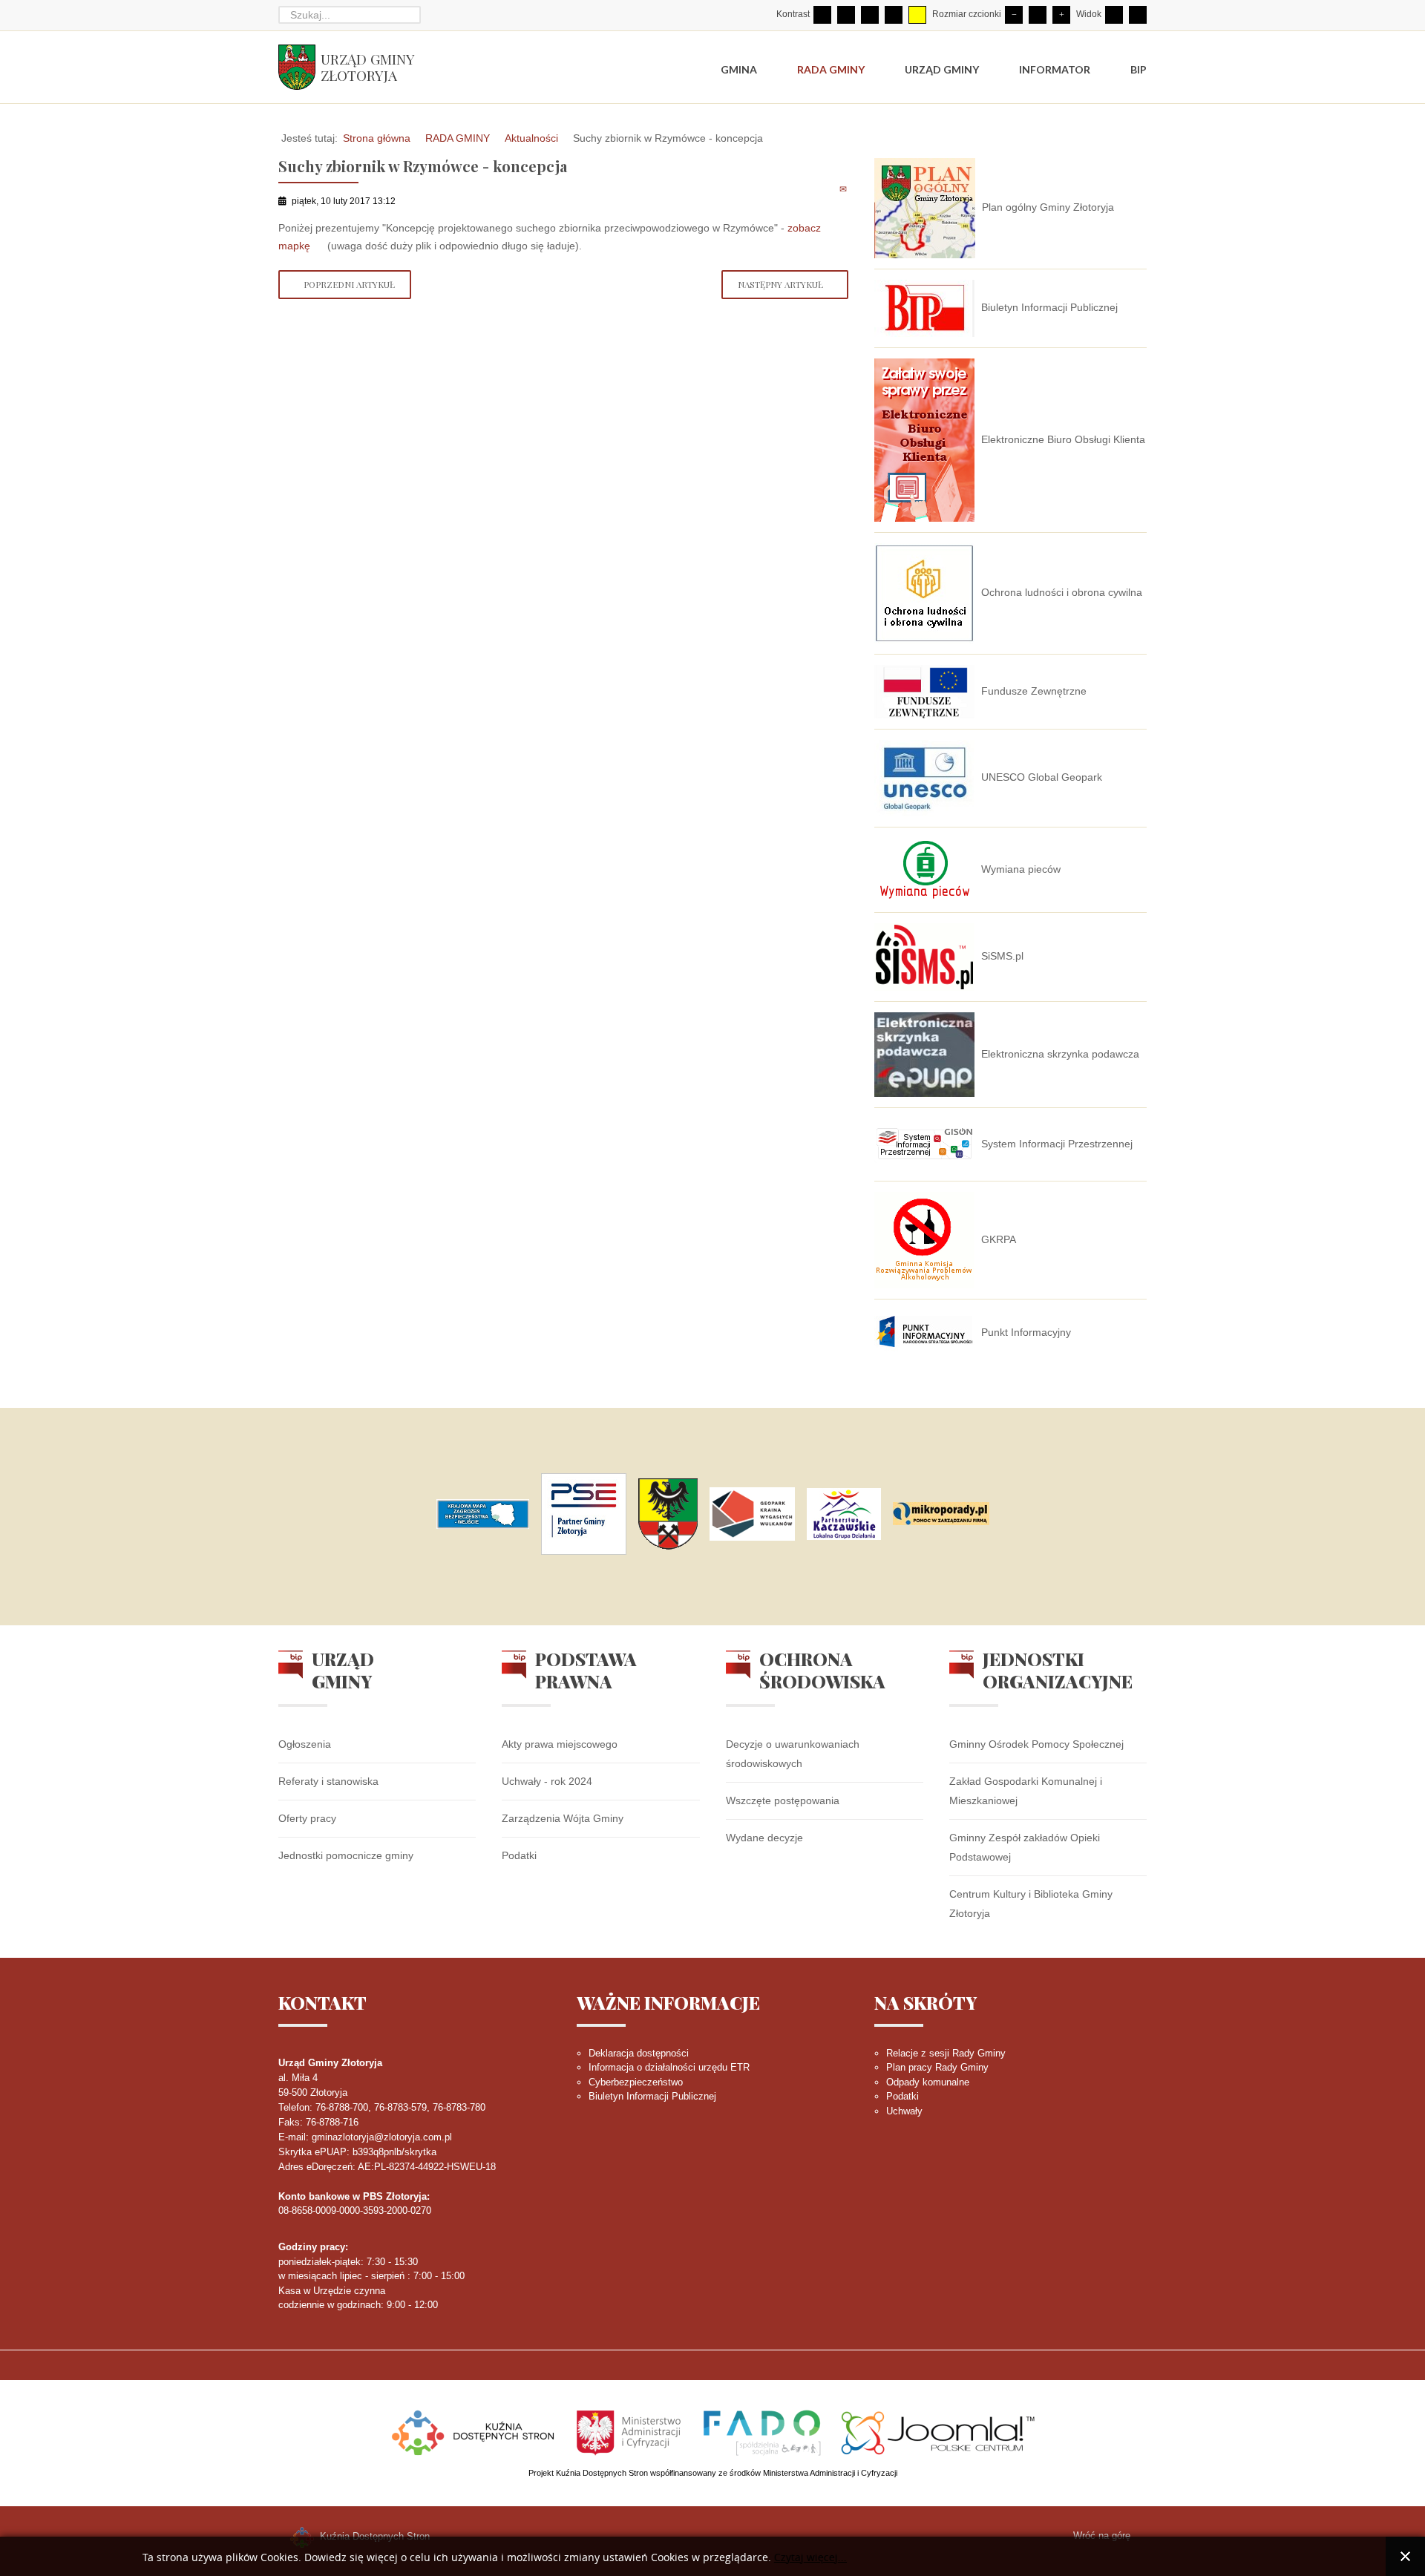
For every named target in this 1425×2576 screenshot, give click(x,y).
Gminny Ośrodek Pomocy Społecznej (1036, 1744)
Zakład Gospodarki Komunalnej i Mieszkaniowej (1026, 1791)
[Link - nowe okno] (483, 1514)
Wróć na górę (1102, 2536)
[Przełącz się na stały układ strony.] (1114, 15)
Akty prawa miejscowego (560, 1744)
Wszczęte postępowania (783, 1800)
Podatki (519, 1855)
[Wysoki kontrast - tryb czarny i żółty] (894, 15)
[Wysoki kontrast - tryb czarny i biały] (870, 15)
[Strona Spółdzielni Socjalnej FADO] (762, 2431)
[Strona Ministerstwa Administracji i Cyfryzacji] (630, 2431)
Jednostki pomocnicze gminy (346, 1855)
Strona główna (377, 138)
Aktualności (531, 138)
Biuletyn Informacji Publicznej (652, 2096)
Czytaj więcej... (810, 2558)
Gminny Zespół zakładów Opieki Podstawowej (1025, 1847)
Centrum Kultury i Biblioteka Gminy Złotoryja (1031, 1904)
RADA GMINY (458, 138)
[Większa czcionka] (1061, 15)
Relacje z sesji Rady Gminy (946, 2053)
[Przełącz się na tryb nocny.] (846, 15)
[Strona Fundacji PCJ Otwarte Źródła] (938, 2431)
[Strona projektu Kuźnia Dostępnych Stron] (474, 2431)
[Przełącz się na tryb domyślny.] (822, 15)
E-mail (844, 189)
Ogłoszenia (305, 1744)
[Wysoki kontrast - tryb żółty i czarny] (917, 15)
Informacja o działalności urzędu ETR (669, 2067)
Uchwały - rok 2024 (547, 1781)
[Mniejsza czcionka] (1014, 15)
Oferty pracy (307, 1818)
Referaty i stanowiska (328, 1781)
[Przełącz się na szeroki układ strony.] (1138, 15)
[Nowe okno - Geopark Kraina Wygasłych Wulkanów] (752, 1514)
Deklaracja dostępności (639, 2053)
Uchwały (904, 2111)
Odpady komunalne (928, 2082)
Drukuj (827, 189)
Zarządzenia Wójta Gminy (563, 1818)
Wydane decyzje (764, 1838)
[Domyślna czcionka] (1038, 15)
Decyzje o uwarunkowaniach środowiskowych (793, 1754)
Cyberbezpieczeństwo (636, 2082)
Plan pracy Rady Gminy (937, 2067)
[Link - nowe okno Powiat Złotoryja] (668, 1514)
